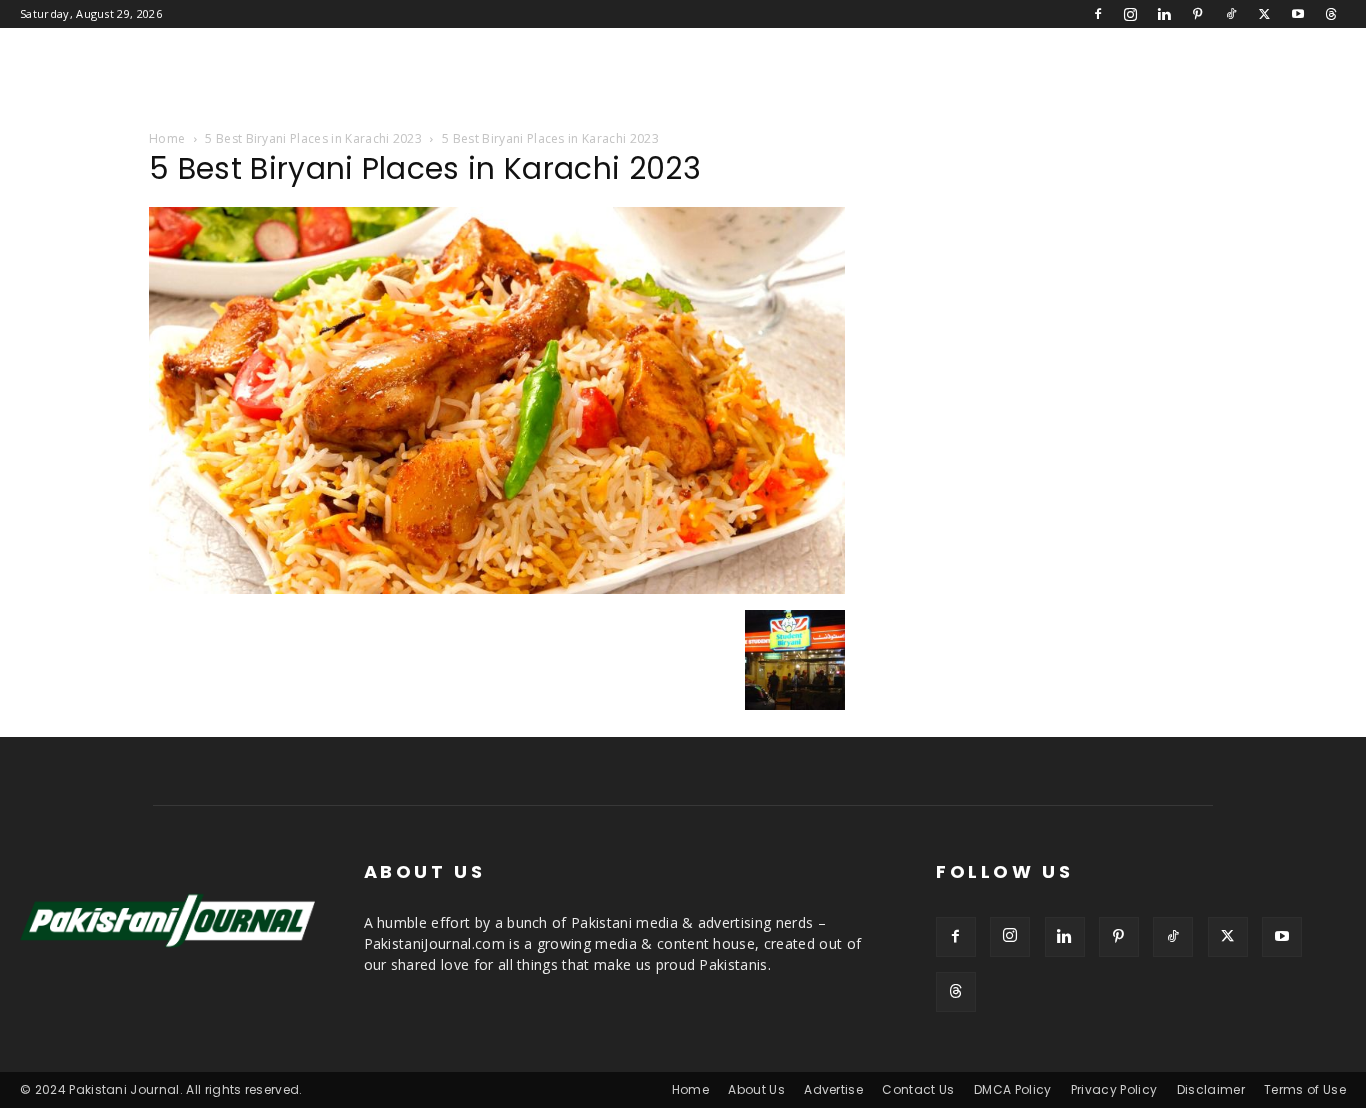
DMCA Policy (1013, 1089)
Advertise (833, 1089)
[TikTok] (1231, 14)
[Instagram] (1131, 14)
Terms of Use (1305, 1089)
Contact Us (918, 1089)
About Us (756, 1089)
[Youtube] (1298, 14)
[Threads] (1331, 14)
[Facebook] (1098, 14)
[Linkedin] (1164, 14)
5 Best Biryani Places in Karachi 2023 (313, 138)
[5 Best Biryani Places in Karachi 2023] (497, 589)
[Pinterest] (1198, 14)
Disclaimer (1211, 1089)
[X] (1264, 14)
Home (167, 138)
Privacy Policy (1114, 1089)
